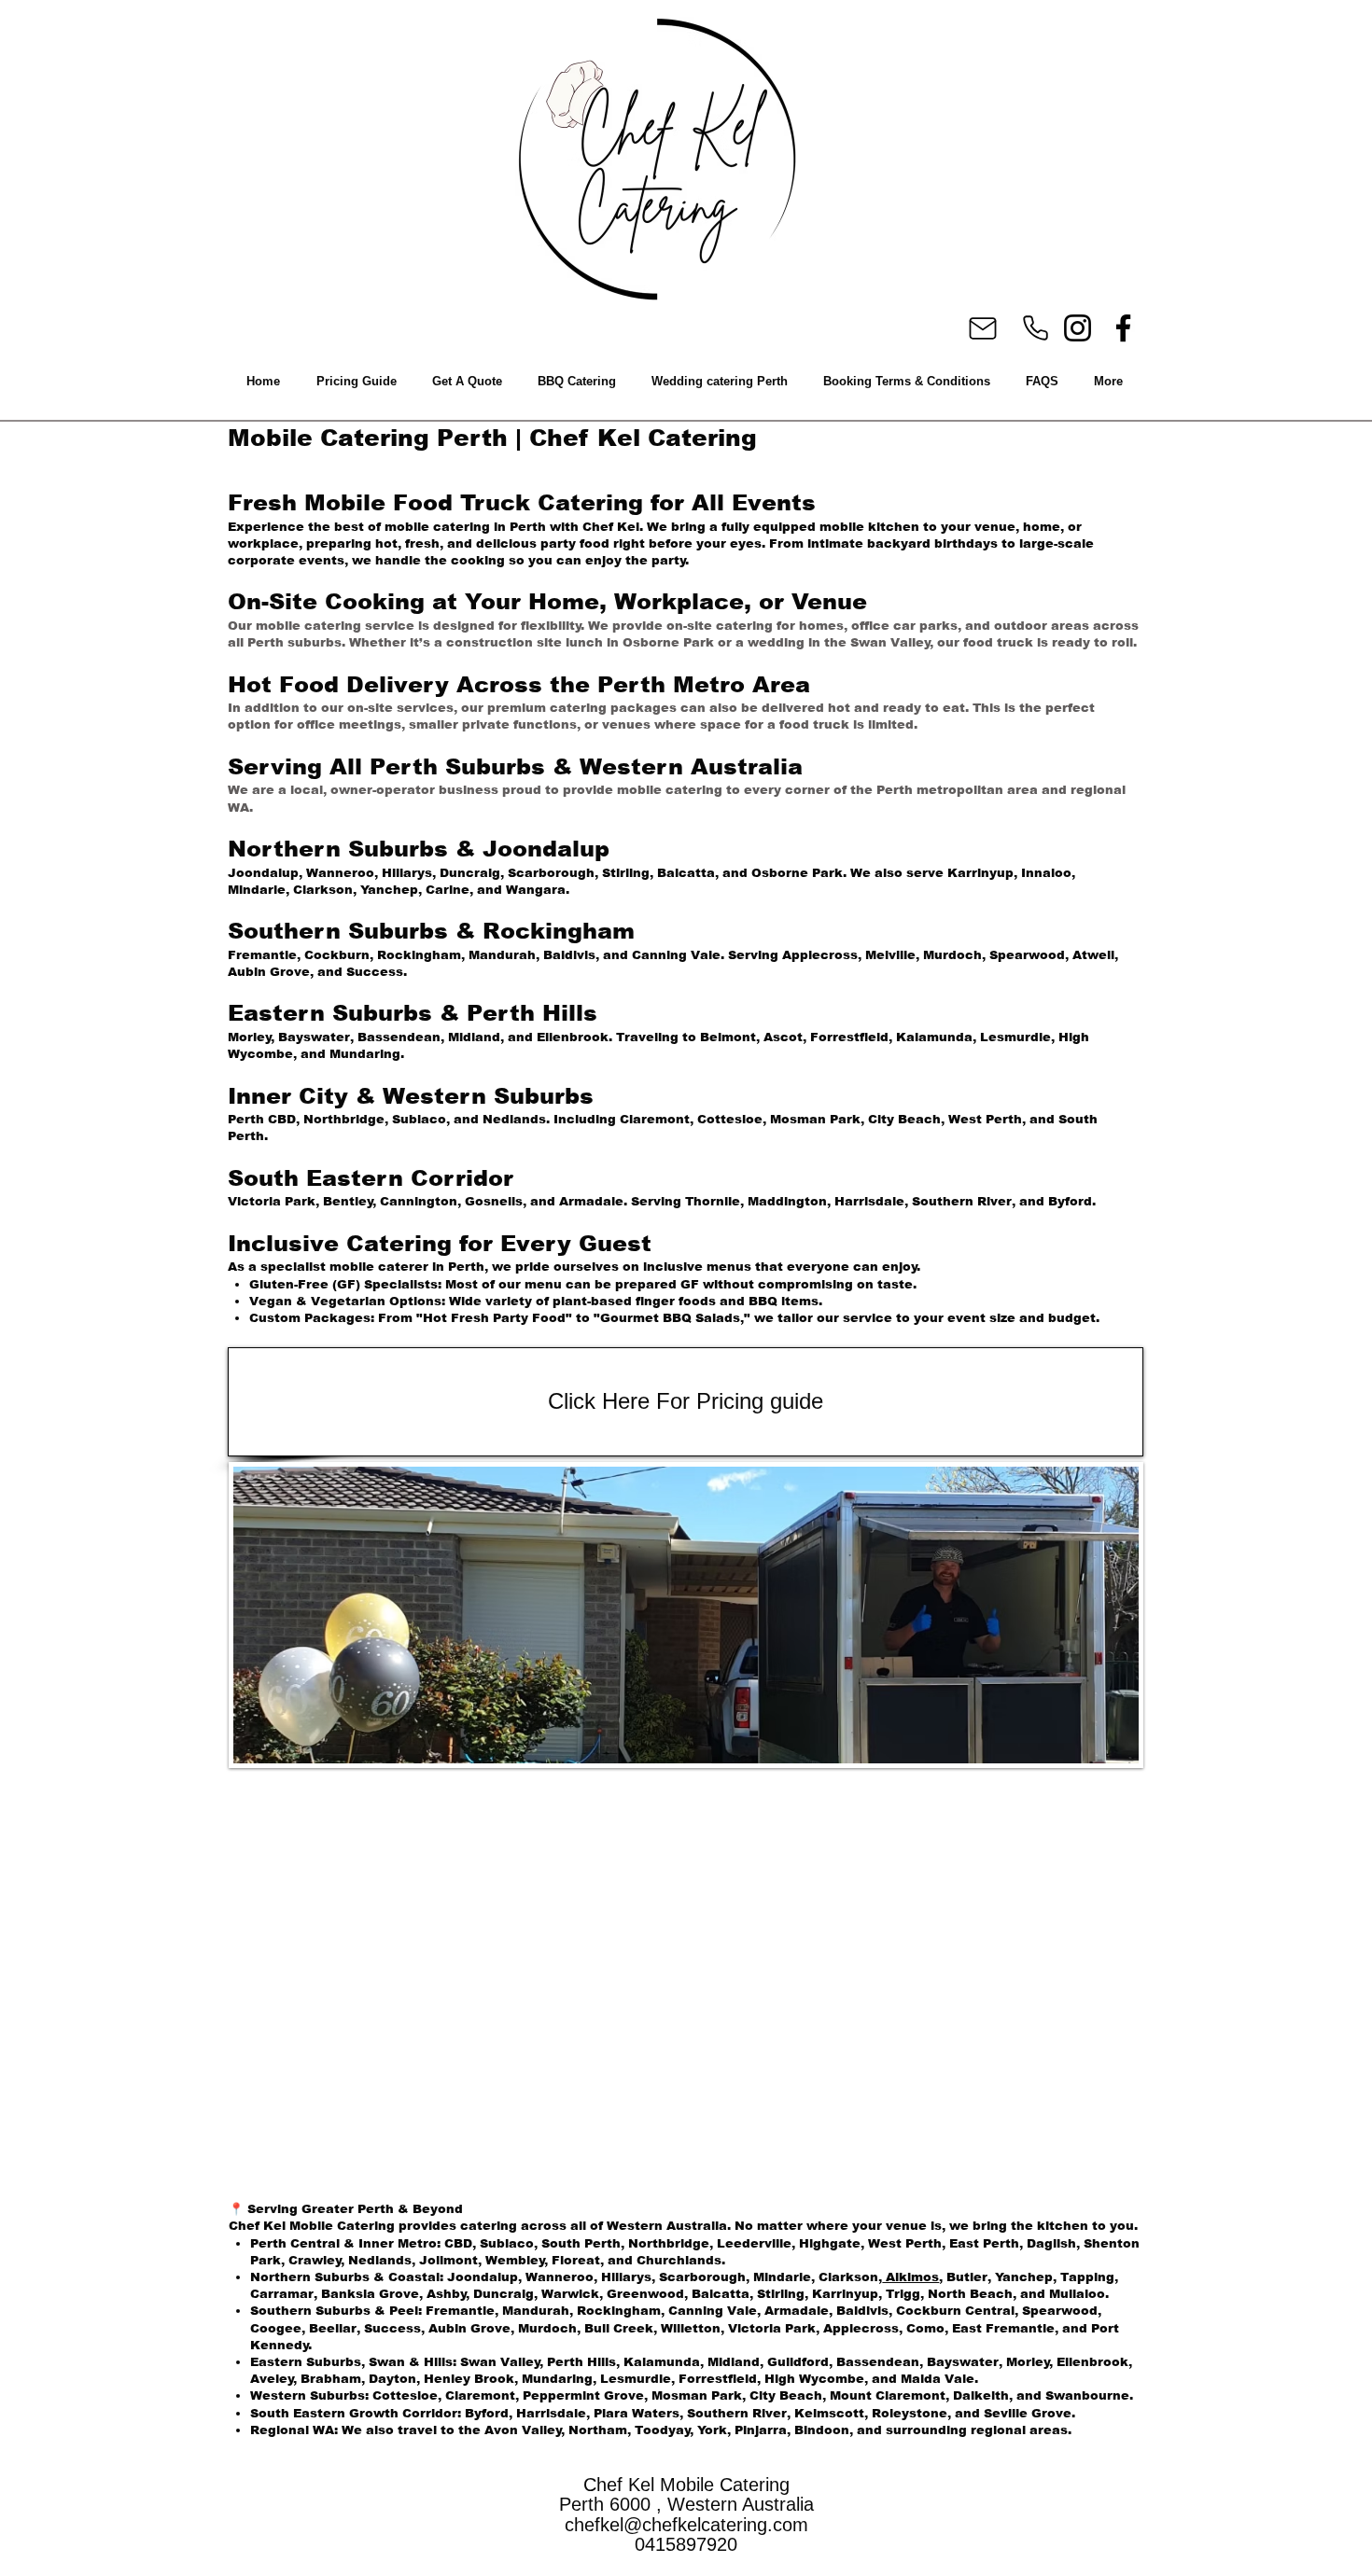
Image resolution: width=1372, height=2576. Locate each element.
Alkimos (910, 2277)
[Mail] (982, 328)
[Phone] (1035, 328)
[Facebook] (1123, 328)
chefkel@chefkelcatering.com (686, 2525)
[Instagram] (1078, 328)
